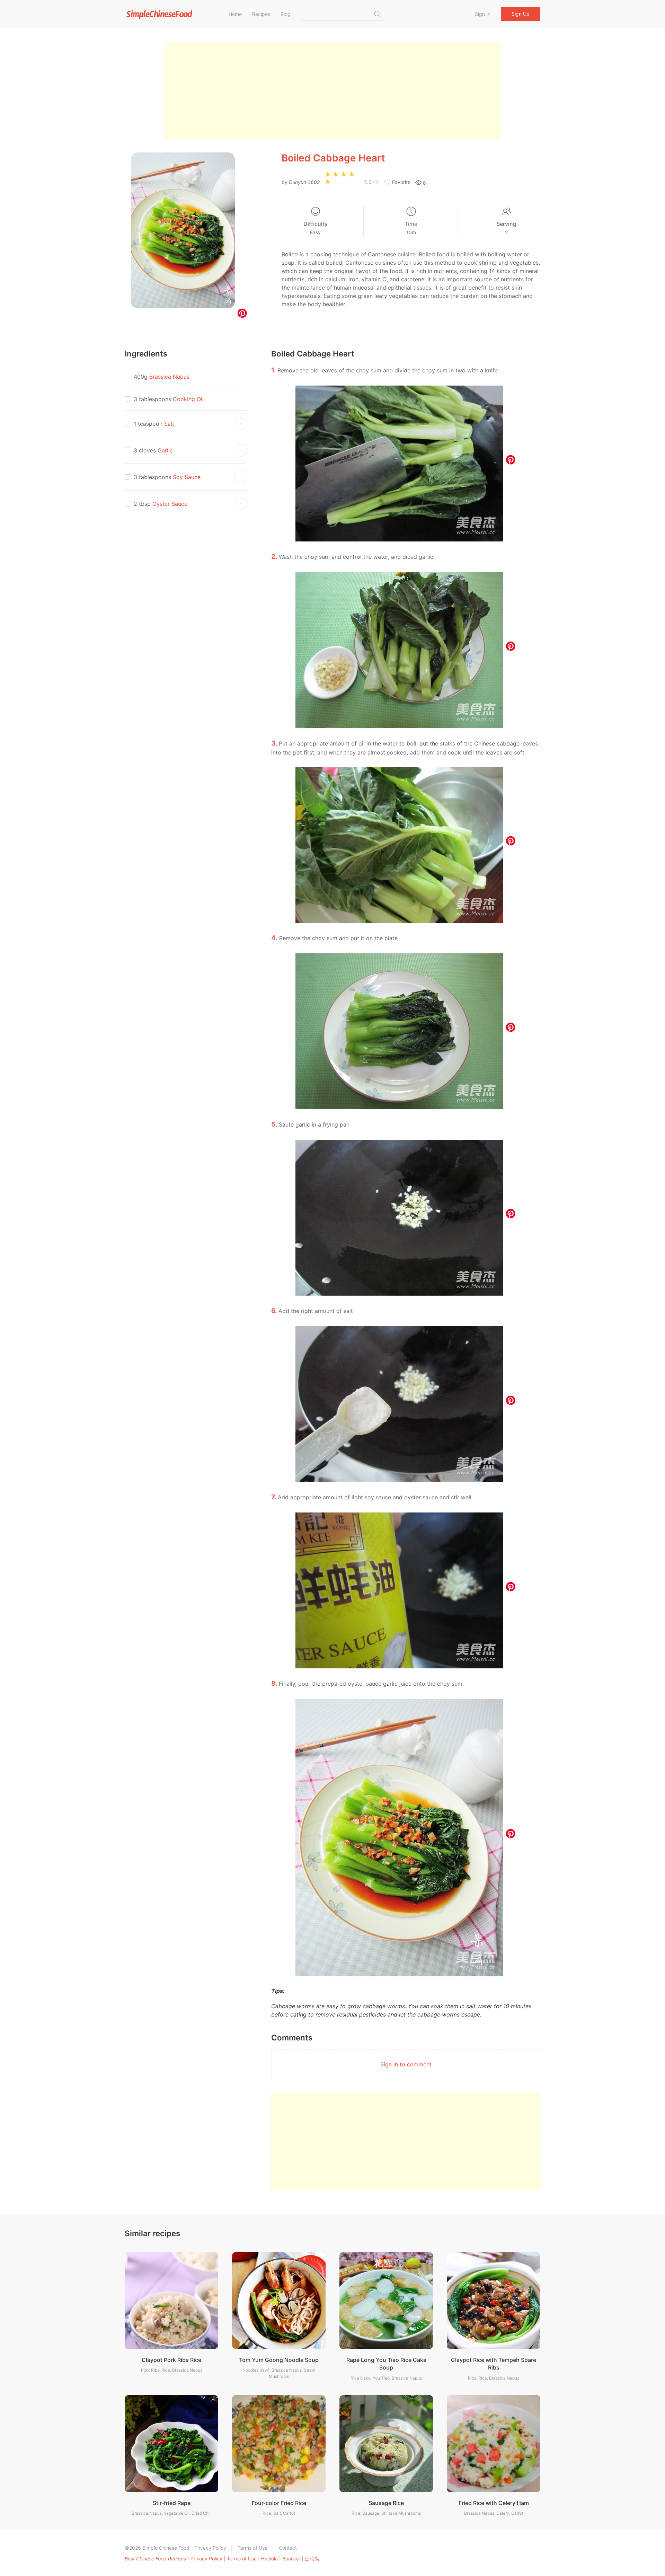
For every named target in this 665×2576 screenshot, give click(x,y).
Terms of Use (252, 2548)
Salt (169, 424)
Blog (286, 14)
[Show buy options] (241, 424)
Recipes (261, 14)
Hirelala (269, 2559)
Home (235, 14)
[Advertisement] (332, 90)
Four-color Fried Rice (279, 2503)
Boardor (291, 2559)
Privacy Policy (210, 2548)
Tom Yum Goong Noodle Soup (279, 2360)
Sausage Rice (386, 2503)
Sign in (483, 14)
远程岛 (312, 2559)
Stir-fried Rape (172, 2503)
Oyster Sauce (170, 504)
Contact (288, 2548)
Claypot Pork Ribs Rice (171, 2360)
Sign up (521, 14)
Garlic (165, 450)
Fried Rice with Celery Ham (494, 2503)
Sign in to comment (406, 2064)
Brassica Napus (169, 377)
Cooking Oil (188, 399)
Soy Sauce (187, 477)
